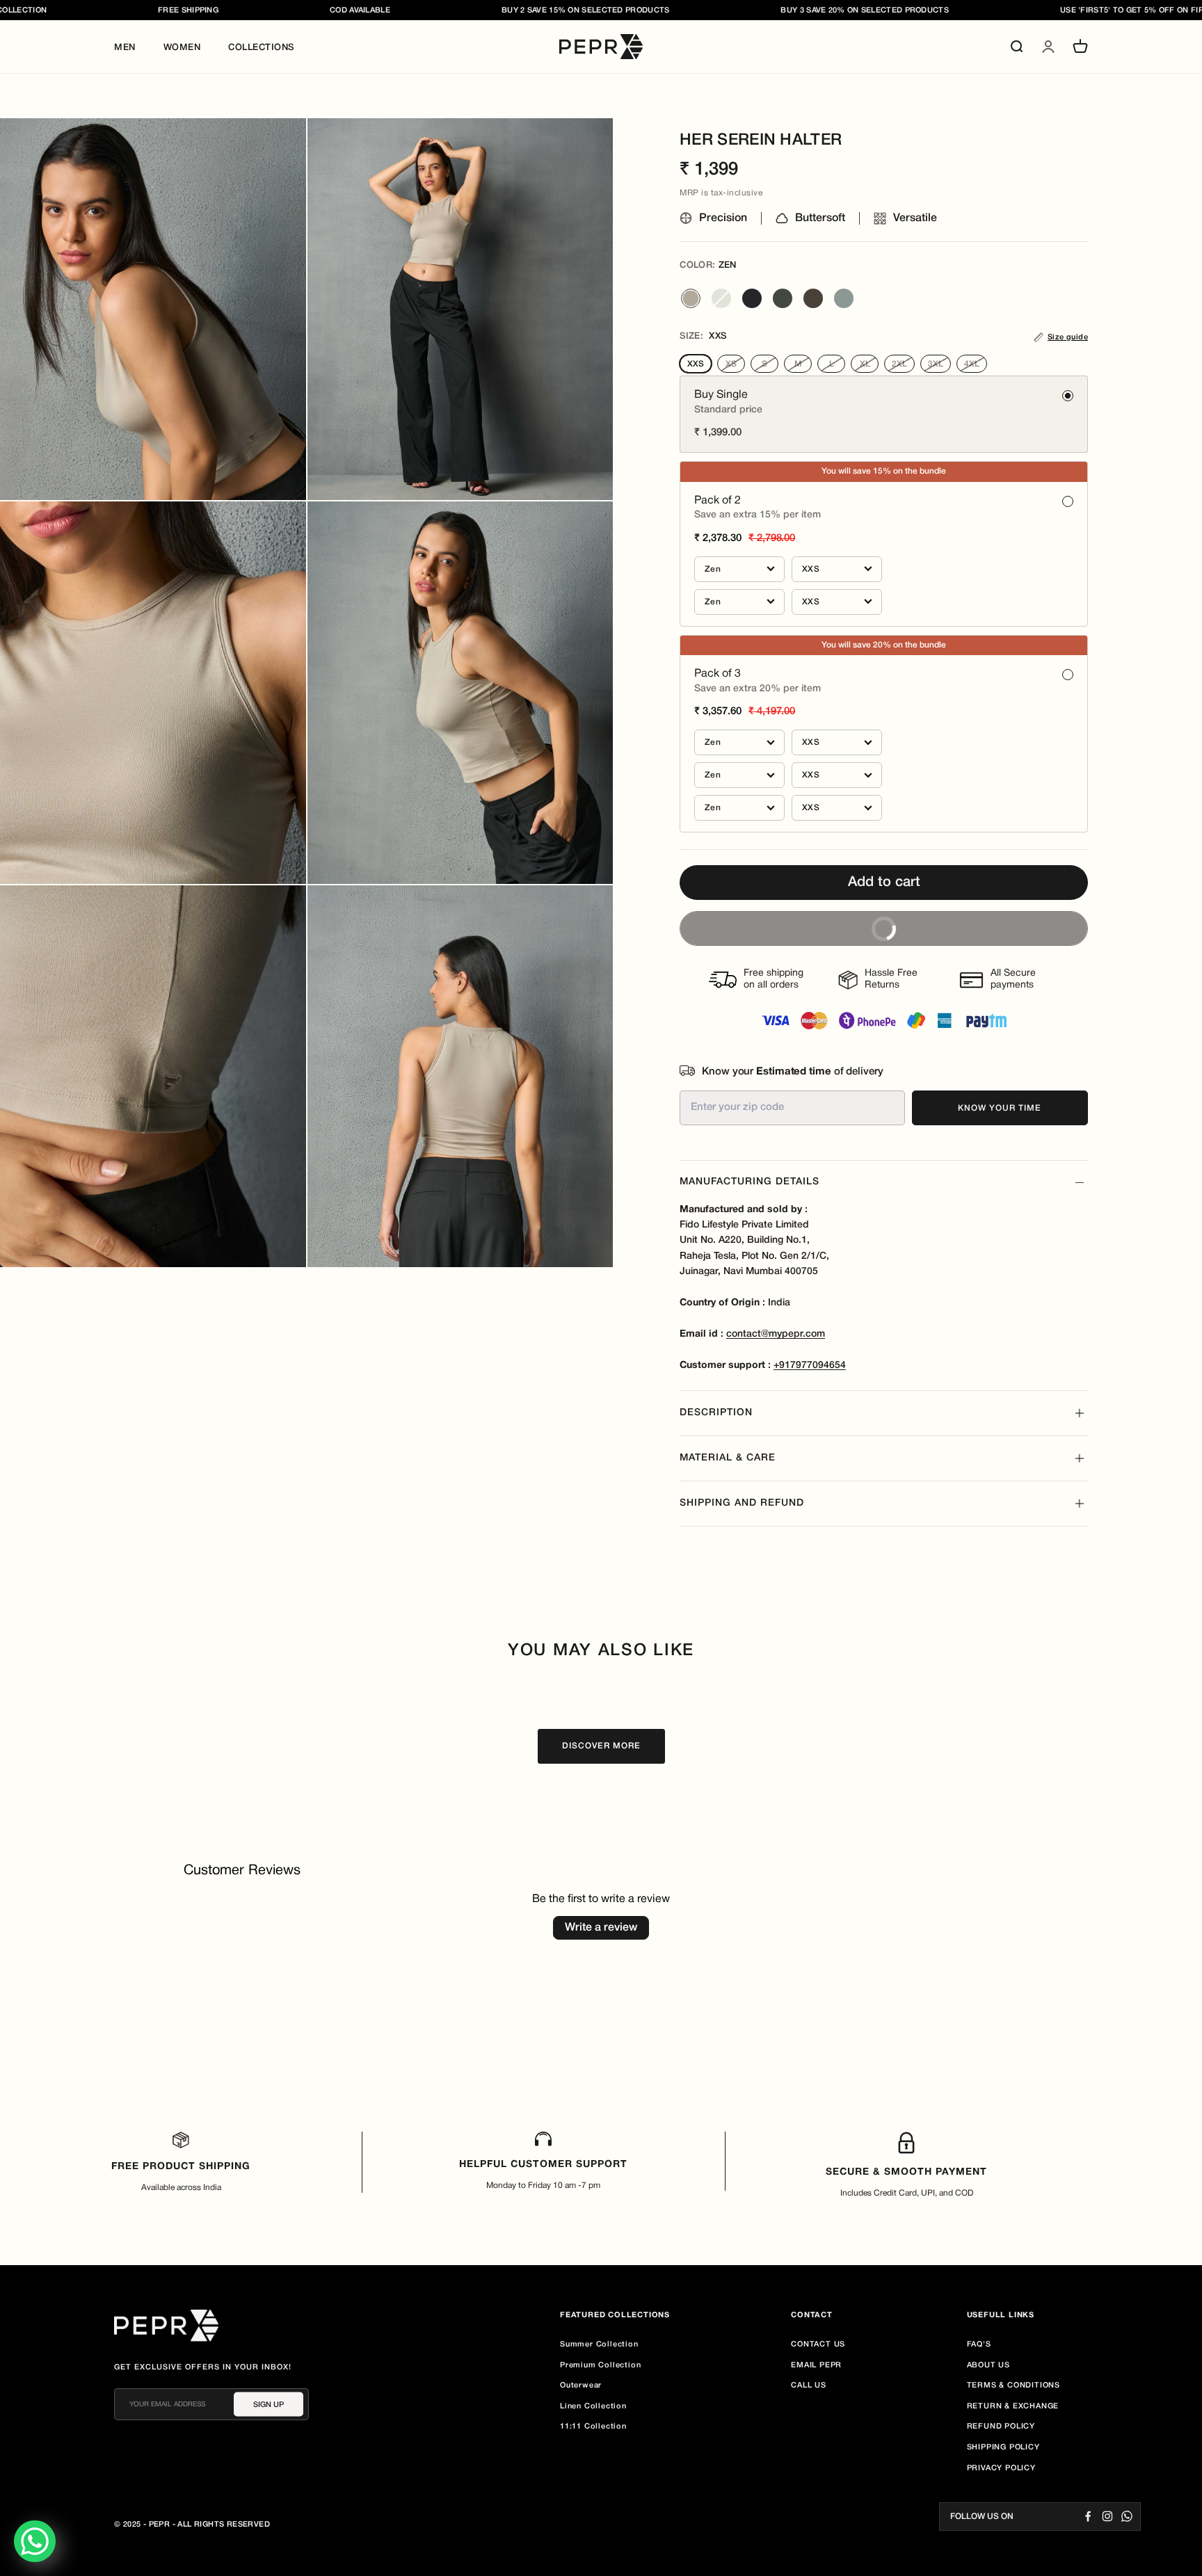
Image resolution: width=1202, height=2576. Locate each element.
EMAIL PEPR (816, 2365)
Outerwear (581, 2385)
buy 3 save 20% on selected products (743, 10)
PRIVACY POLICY (1001, 2468)
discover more (601, 1746)
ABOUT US (988, 2365)
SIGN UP (269, 2404)
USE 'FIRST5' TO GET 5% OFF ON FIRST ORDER (1030, 10)
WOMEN (182, 48)
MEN (125, 48)
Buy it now (797, 923)
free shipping (66, 10)
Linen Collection (593, 2406)
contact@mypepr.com (776, 1334)
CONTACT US (818, 2344)
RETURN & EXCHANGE (1013, 2406)
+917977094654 (810, 1366)
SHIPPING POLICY (1003, 2447)
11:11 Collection (593, 2426)
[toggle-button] (1080, 1183)
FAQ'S (979, 2344)
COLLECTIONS (261, 48)
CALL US (809, 2385)
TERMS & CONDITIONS (1013, 2385)
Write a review (601, 1928)
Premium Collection (600, 2365)
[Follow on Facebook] (1088, 2516)
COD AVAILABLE (238, 10)
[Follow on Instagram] (1107, 2516)
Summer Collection (599, 2344)
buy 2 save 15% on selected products (463, 10)
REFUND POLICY (1001, 2426)
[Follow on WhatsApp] (1127, 2516)
